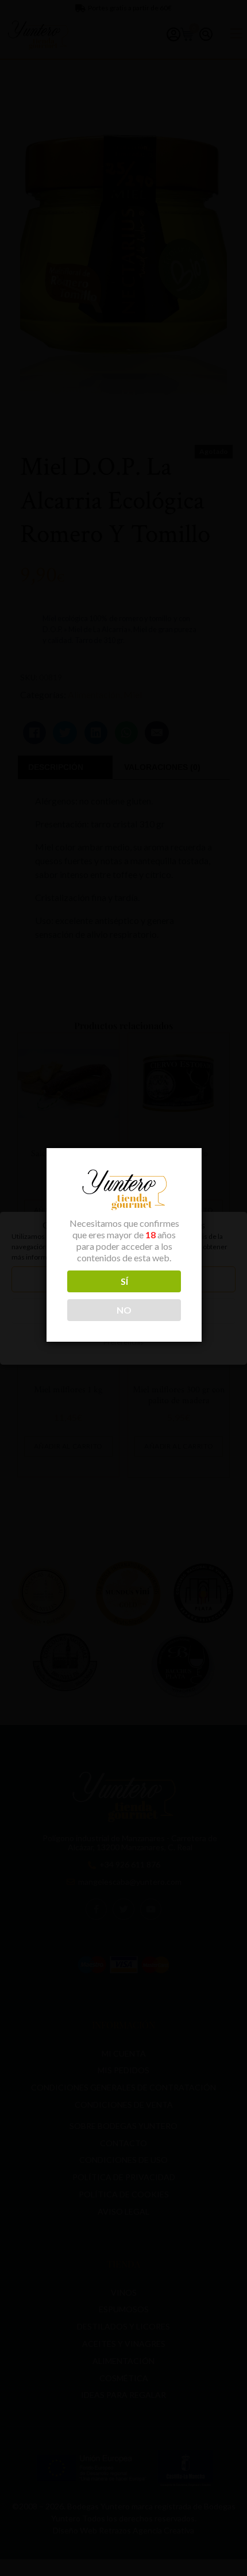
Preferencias (123, 1342)
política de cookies (128, 1257)
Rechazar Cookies (123, 1310)
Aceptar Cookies (123, 1279)
